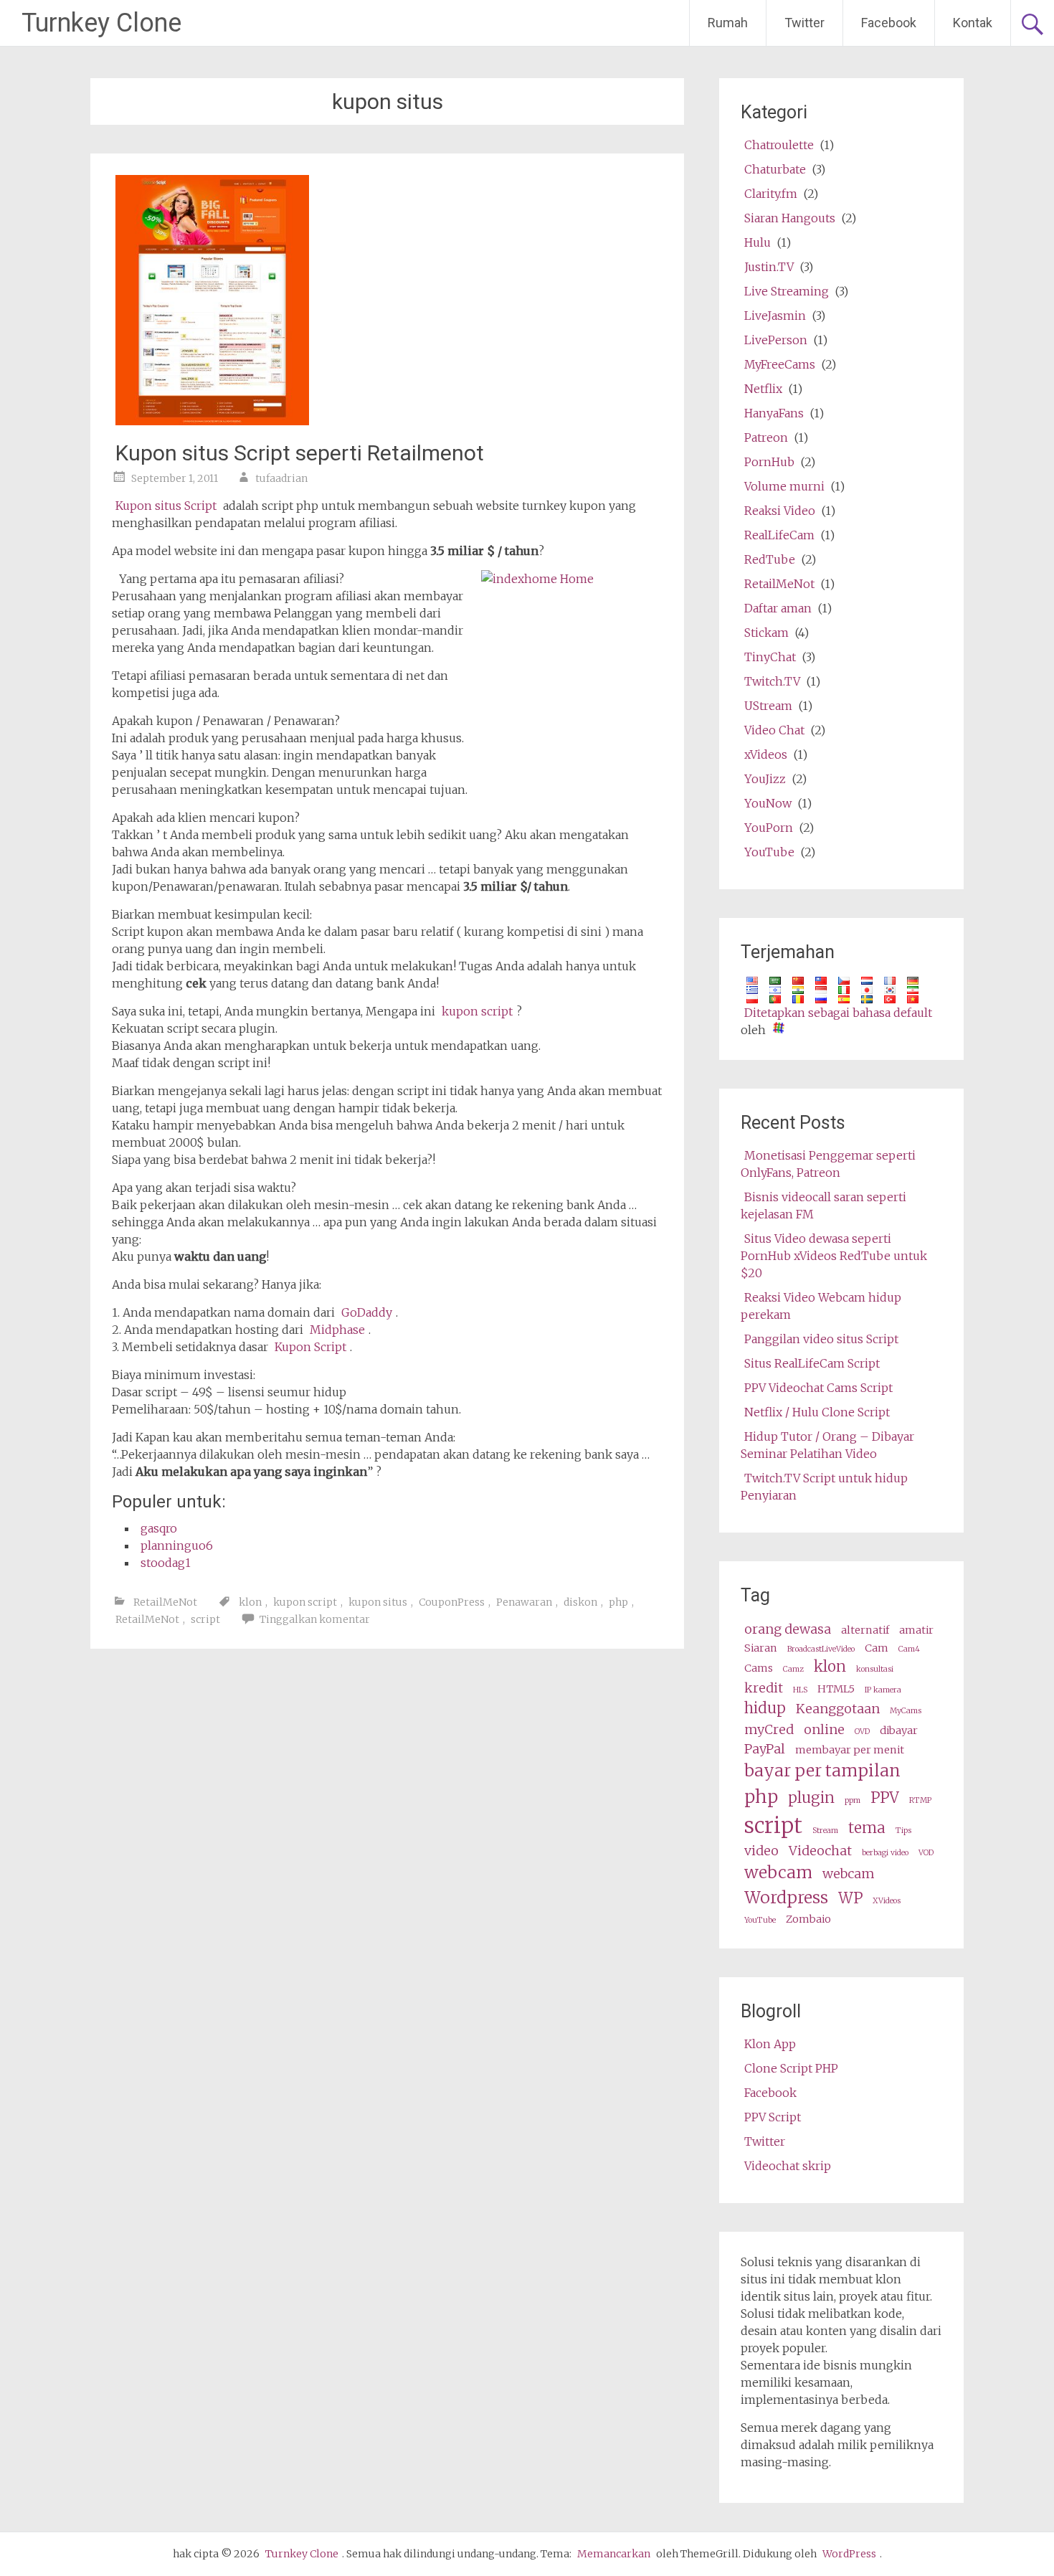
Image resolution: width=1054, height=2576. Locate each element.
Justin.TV (769, 267)
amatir (916, 1630)
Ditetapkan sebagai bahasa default (838, 1013)
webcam (778, 1872)
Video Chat (774, 730)
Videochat (820, 1851)
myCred (769, 1729)
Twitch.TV (772, 681)
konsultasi (875, 1669)
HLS (800, 1690)
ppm (853, 1800)
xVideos (766, 754)
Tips (903, 1831)
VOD (926, 1853)
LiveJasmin (775, 316)
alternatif (865, 1630)
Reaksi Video (780, 511)
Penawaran (524, 1602)
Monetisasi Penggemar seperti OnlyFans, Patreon (828, 1164)
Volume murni (784, 486)
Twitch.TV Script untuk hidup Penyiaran (824, 1487)
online (824, 1729)
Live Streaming (787, 291)
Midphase (337, 1330)
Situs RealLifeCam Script (812, 1363)
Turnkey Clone (101, 23)
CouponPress (452, 1602)
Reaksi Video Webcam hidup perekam (821, 1306)
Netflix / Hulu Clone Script (817, 1412)
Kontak (973, 23)
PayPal (765, 1749)
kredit (764, 1688)
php (618, 1602)
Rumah (728, 23)
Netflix (763, 389)
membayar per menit (850, 1750)
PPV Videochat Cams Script (818, 1388)
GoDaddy (367, 1312)
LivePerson (776, 340)
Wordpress (786, 1897)
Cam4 (909, 1649)
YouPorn (769, 828)
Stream (825, 1831)
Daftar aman (778, 608)
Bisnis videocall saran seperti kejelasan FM (823, 1206)
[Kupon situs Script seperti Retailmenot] (212, 421)
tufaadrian (281, 478)
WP (850, 1898)
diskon (580, 1602)
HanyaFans (774, 413)
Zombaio (808, 1919)
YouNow (768, 803)
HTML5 (836, 1689)
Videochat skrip (788, 2166)
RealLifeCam (779, 535)
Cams (759, 1668)
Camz (793, 1669)
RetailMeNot (165, 1602)
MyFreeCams (780, 364)
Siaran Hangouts (790, 218)
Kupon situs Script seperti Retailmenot (300, 453)
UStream (768, 706)
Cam (877, 1648)
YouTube (769, 852)
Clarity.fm (771, 194)
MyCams (906, 1711)
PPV (885, 1798)
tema (867, 1828)
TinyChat (770, 657)
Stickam (766, 633)
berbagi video (885, 1853)
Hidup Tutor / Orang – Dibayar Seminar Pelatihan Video (827, 1445)
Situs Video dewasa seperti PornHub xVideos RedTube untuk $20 (834, 1256)
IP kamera (883, 1690)
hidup (765, 1708)
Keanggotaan (838, 1709)
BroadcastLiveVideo (821, 1649)
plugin (811, 1798)
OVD (862, 1732)
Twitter (804, 23)
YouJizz (765, 779)
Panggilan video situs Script (821, 1339)
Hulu (758, 242)
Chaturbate (775, 169)
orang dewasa (788, 1629)
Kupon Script (310, 1347)
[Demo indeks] (115, 579)
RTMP (920, 1800)
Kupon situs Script (166, 506)
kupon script (477, 1011)
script (205, 1619)
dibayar (899, 1730)
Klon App (770, 2044)
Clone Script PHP (791, 2068)
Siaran (761, 1648)
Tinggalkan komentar (315, 1619)
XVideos (887, 1901)
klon (250, 1602)
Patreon (766, 437)
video (761, 1851)
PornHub (769, 462)
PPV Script (773, 2117)
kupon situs (378, 1602)
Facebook (889, 23)
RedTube (770, 559)
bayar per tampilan (822, 1770)
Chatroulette (779, 145)
